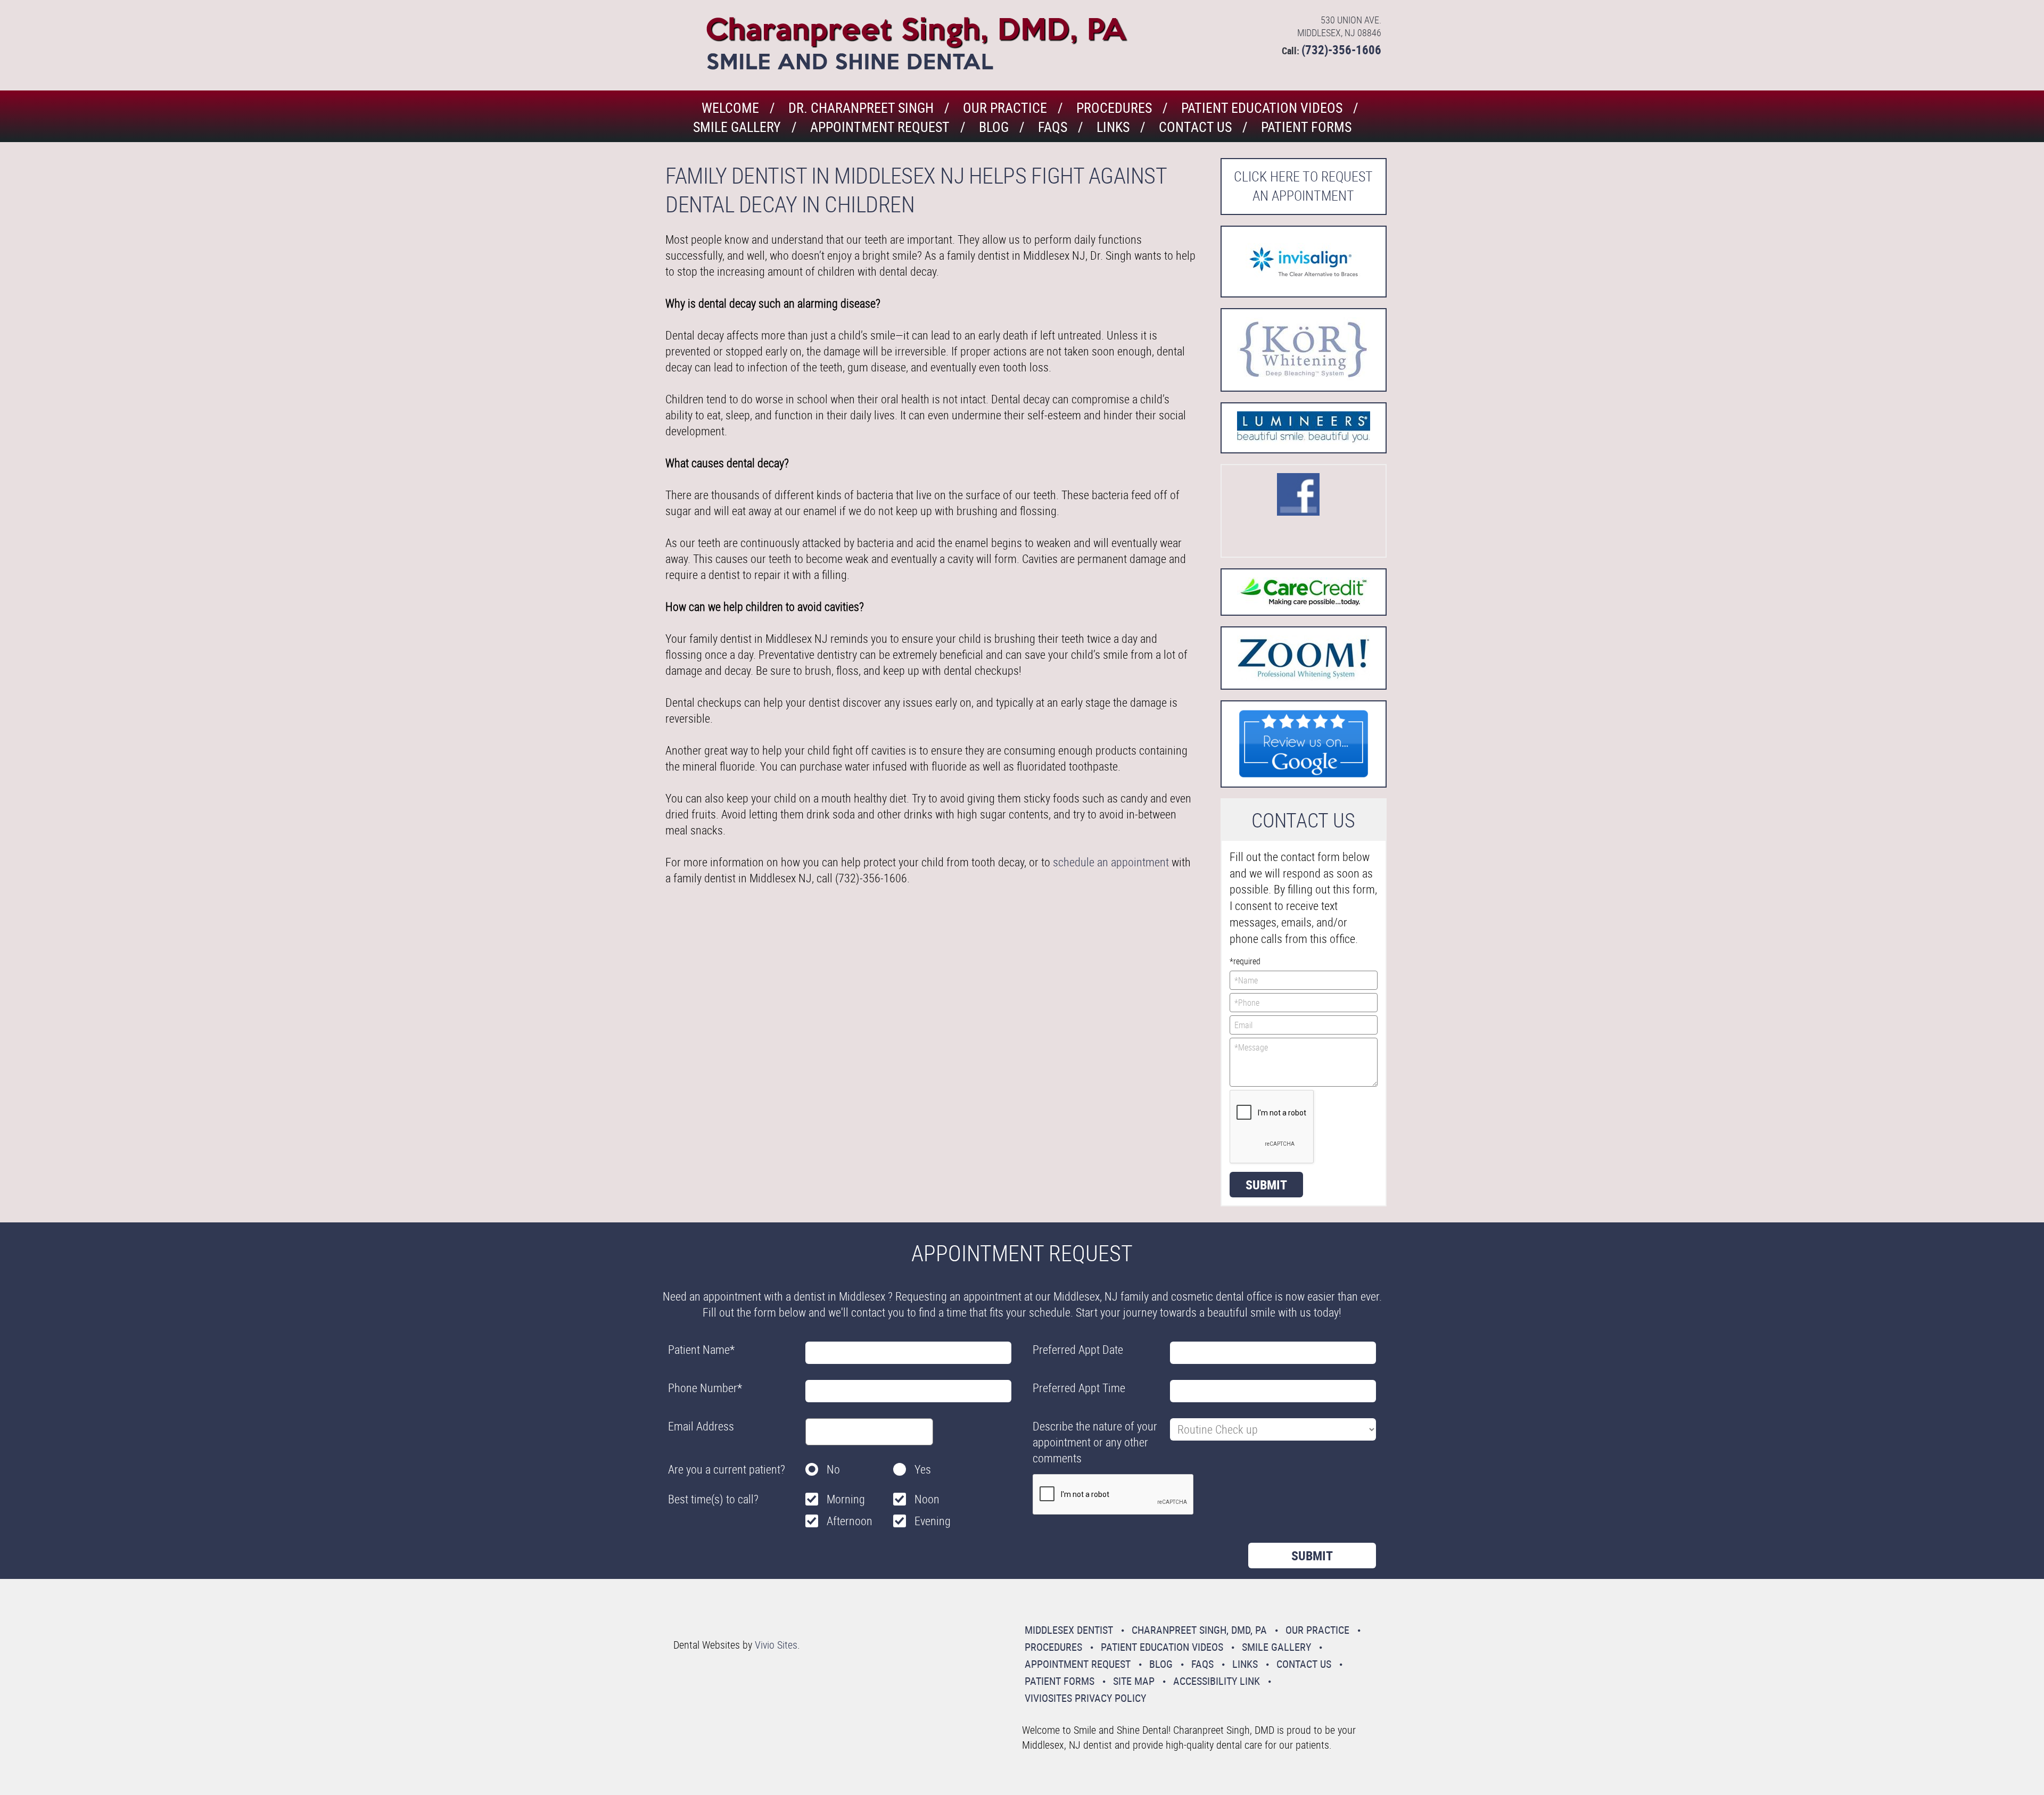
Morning (846, 1499)
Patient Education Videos (1262, 108)
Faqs (1053, 127)
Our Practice (1005, 108)
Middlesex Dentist (1069, 1630)
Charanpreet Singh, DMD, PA (1199, 1630)
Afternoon (850, 1521)
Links (1113, 127)
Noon (927, 1499)
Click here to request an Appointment (1303, 186)
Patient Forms (1306, 127)
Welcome (730, 108)
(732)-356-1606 (1341, 50)
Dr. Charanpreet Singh (861, 108)
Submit (1266, 1185)
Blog (994, 127)
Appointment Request (880, 127)
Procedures (1114, 108)
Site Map (1134, 1681)
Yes (923, 1469)
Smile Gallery (737, 127)
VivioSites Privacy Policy (1085, 1698)
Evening (933, 1521)
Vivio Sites (776, 1645)
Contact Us (1195, 127)
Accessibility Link (1217, 1681)
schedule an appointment (1111, 862)
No (833, 1469)
